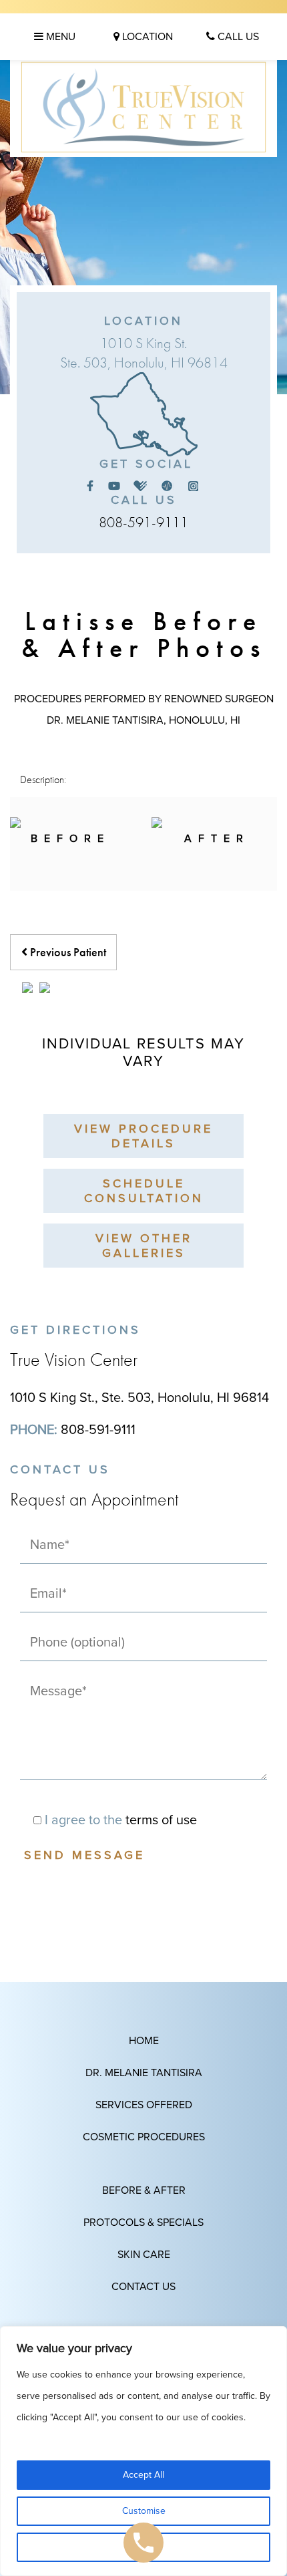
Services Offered (144, 2105)
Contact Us (143, 2287)
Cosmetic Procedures (144, 2137)
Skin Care (144, 2255)
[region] (143, 2451)
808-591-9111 (143, 522)
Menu (59, 37)
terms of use (161, 1820)
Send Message (84, 1855)
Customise (144, 2511)
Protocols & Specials (143, 2223)
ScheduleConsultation (144, 1191)
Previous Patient (67, 952)
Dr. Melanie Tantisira (144, 2073)
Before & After (144, 2190)
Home (144, 2041)
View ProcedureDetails (143, 1136)
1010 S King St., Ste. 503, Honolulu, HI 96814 (139, 1398)
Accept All (143, 2475)
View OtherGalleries (144, 1246)
